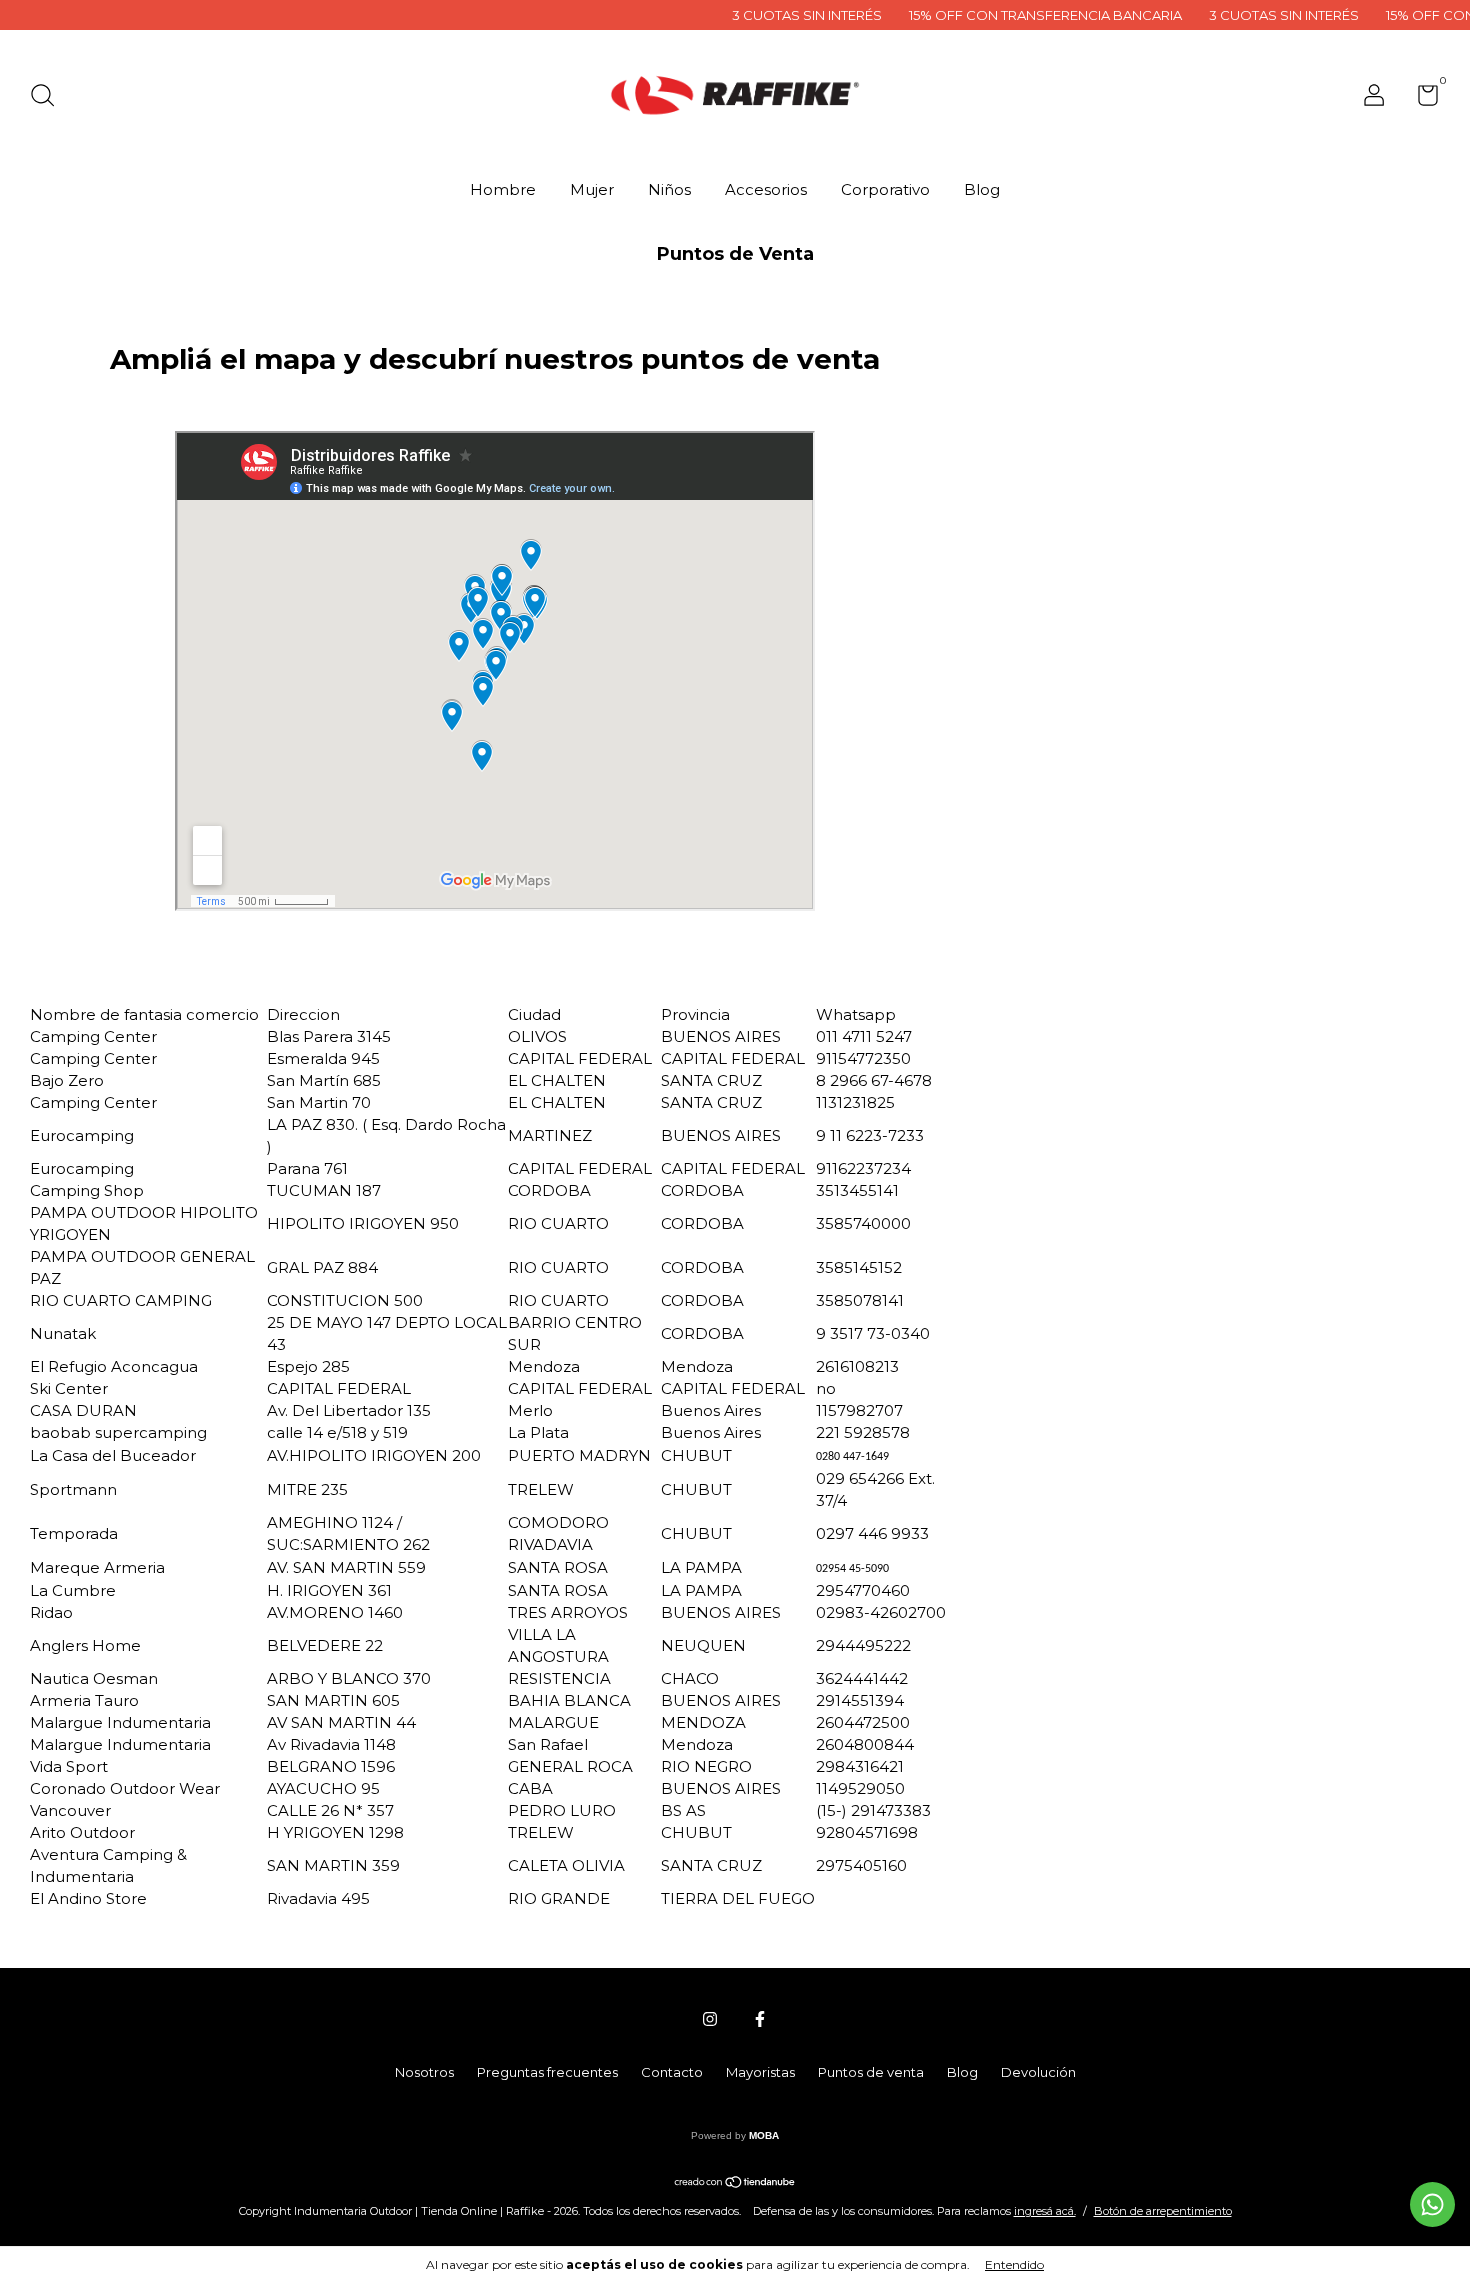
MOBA (764, 2135)
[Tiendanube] (735, 2182)
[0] (1420, 99)
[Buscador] (49, 98)
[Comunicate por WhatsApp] (1432, 2204)
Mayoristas (760, 2072)
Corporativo (885, 189)
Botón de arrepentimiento (1163, 2211)
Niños (669, 189)
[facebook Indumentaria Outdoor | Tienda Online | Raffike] (760, 2019)
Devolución (1038, 2072)
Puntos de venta (871, 2072)
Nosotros (424, 2072)
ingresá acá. (1045, 2211)
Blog (982, 189)
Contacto (672, 2072)
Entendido (1014, 2264)
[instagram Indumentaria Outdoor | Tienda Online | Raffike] (710, 2019)
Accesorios (766, 189)
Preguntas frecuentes (547, 2072)
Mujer (592, 189)
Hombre (503, 189)
